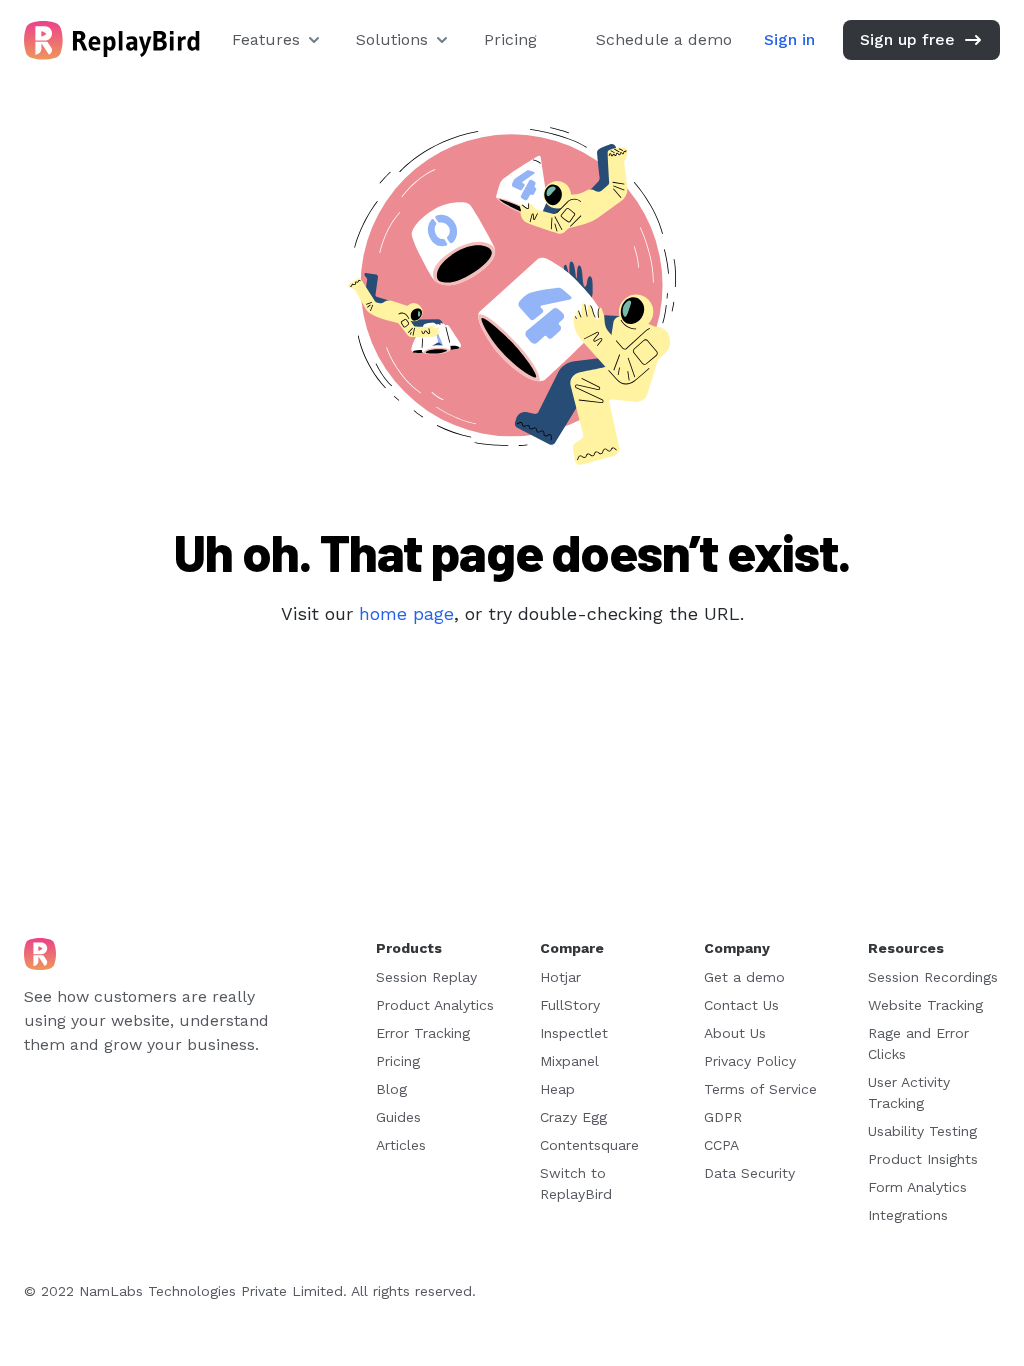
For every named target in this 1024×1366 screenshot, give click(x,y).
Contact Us (741, 1005)
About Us (735, 1033)
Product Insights (923, 1159)
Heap (557, 1089)
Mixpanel (569, 1061)
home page (406, 613)
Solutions (392, 39)
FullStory (570, 1005)
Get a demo (744, 977)
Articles (401, 1145)
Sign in (789, 39)
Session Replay (426, 977)
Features (266, 39)
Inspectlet (574, 1033)
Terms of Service (760, 1089)
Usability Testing (922, 1131)
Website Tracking (925, 1005)
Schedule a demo (664, 39)
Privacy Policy (750, 1061)
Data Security (749, 1173)
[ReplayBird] (112, 40)
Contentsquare (589, 1145)
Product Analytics (435, 1005)
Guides (398, 1117)
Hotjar (560, 977)
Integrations (908, 1215)
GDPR (723, 1117)
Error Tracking (423, 1033)
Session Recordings (933, 977)
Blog (391, 1089)
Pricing (510, 39)
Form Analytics (917, 1187)
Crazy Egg (573, 1117)
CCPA (721, 1145)
